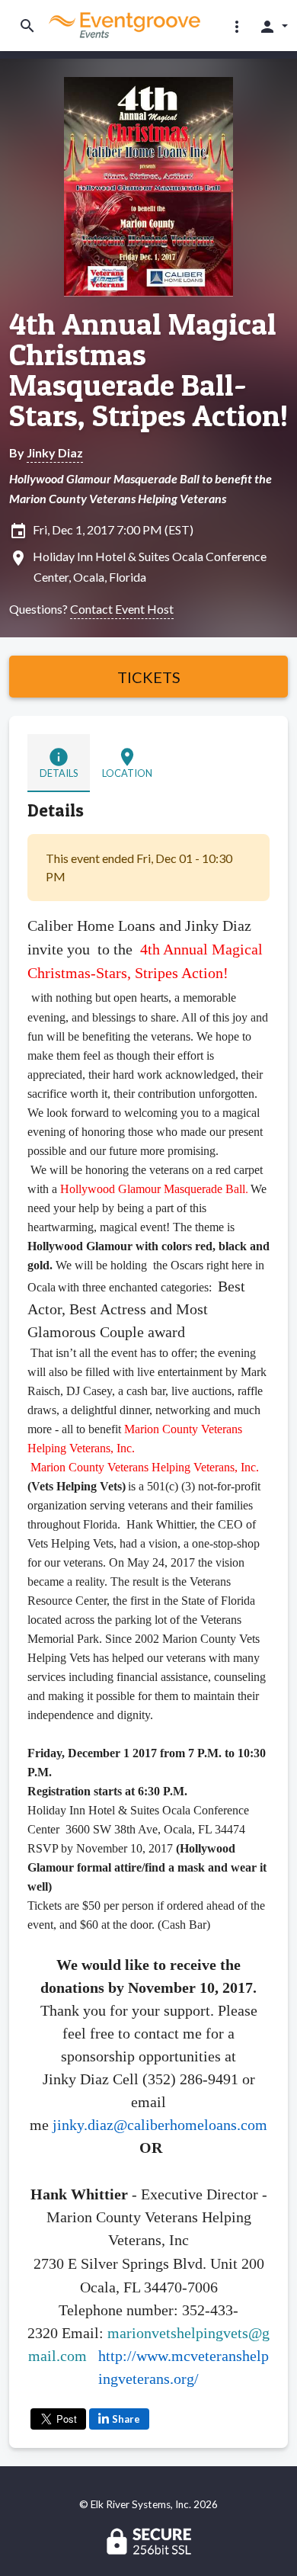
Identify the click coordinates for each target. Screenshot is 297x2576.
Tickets (149, 677)
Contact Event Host (122, 609)
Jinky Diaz (55, 452)
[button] (237, 26)
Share (126, 2419)
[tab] (59, 763)
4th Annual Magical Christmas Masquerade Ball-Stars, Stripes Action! (148, 370)
